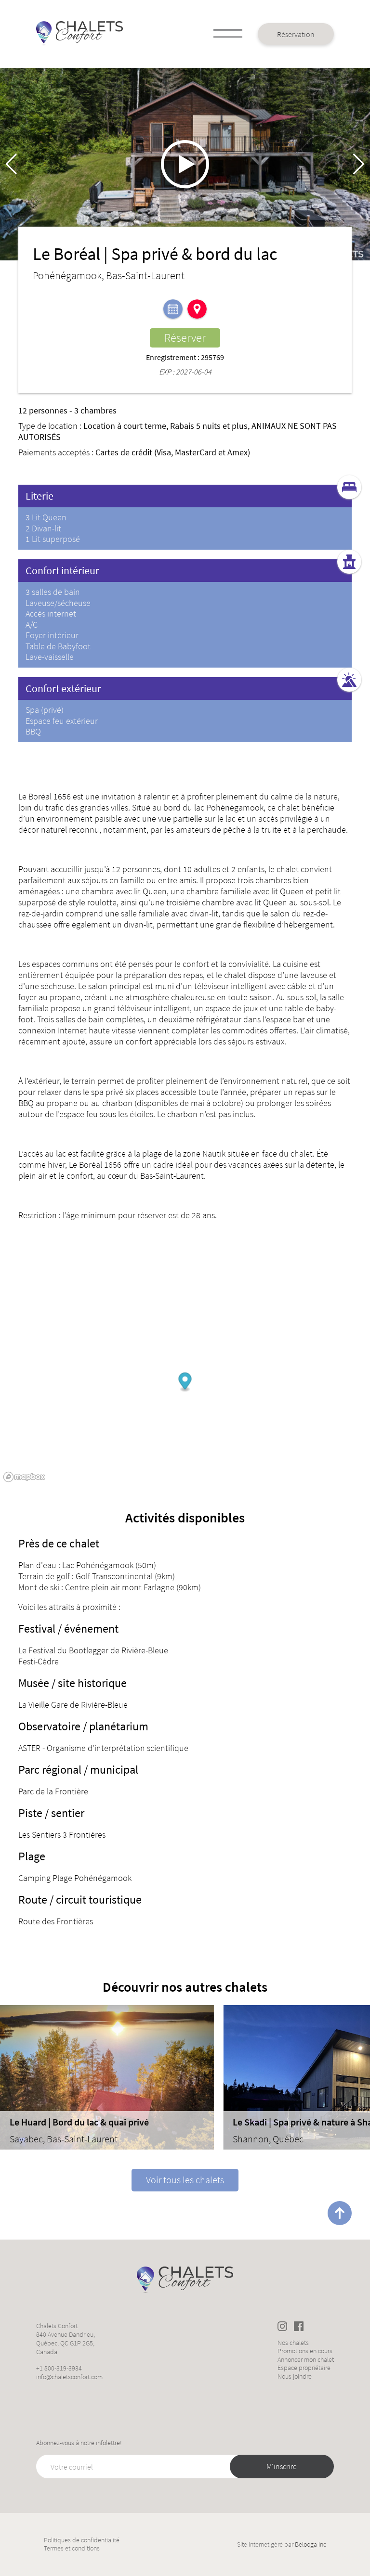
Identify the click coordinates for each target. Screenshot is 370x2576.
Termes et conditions (72, 2548)
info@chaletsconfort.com (69, 2377)
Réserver (185, 338)
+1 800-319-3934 (59, 2368)
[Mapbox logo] (24, 1477)
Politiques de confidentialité (82, 2540)
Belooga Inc (311, 2544)
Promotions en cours (305, 2351)
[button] (359, 164)
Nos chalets (293, 2343)
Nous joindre (295, 2376)
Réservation (296, 34)
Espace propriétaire (304, 2368)
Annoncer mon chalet (306, 2360)
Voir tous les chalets (185, 2180)
